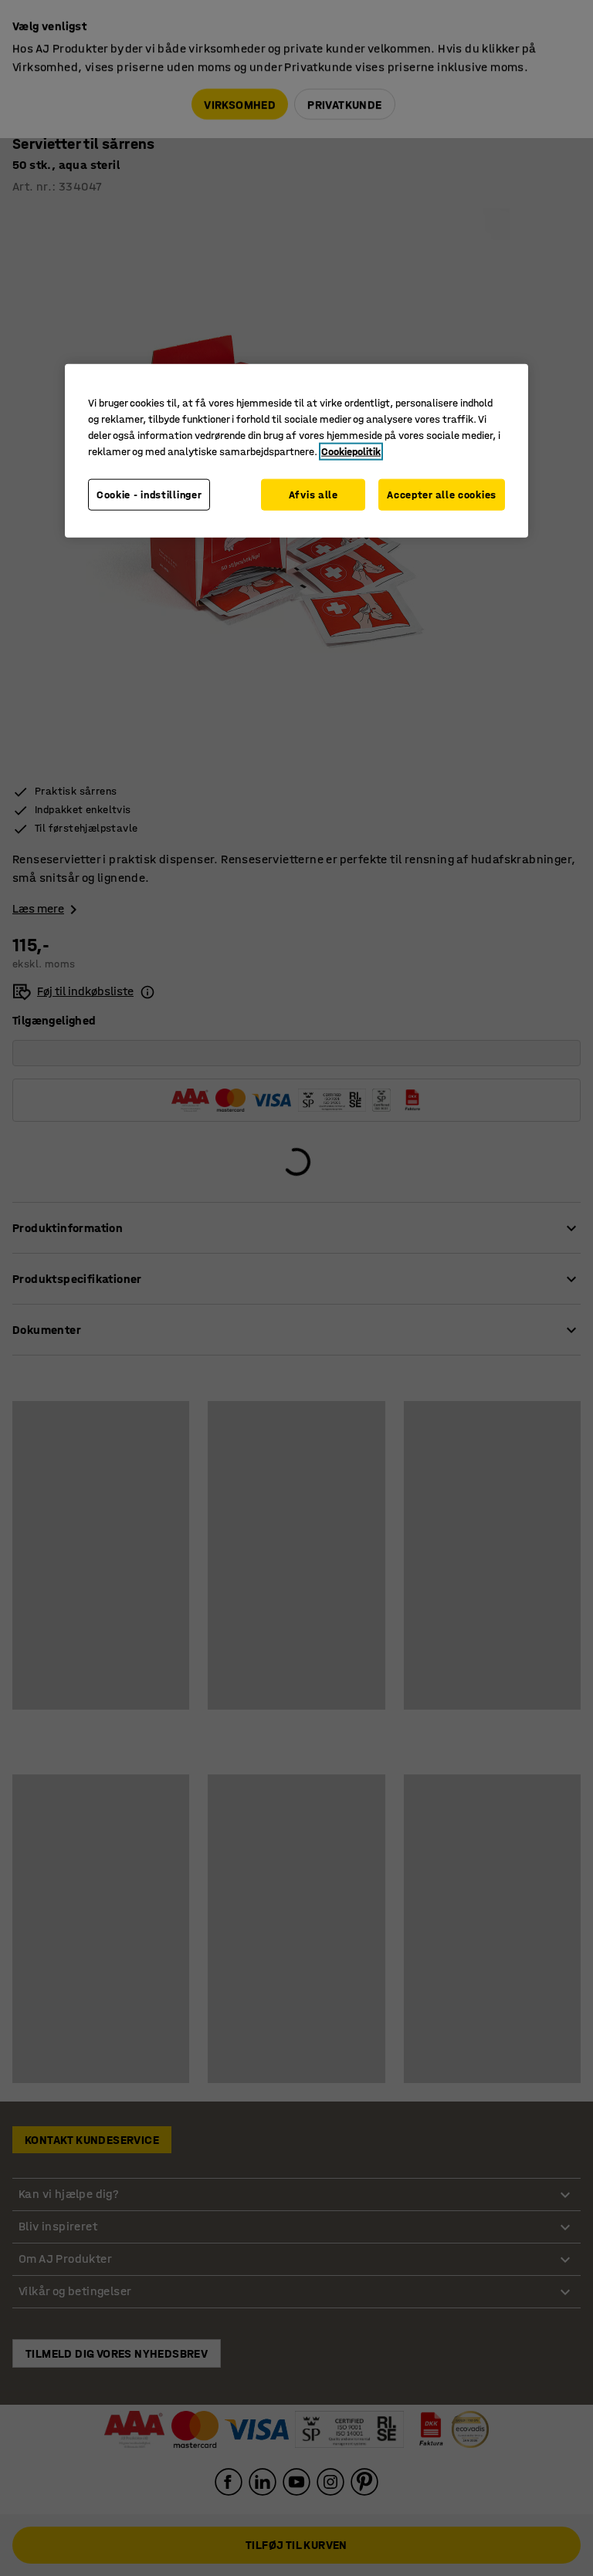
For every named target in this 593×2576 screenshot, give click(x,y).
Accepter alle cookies (442, 495)
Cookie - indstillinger (149, 495)
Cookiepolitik (351, 452)
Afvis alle (313, 495)
